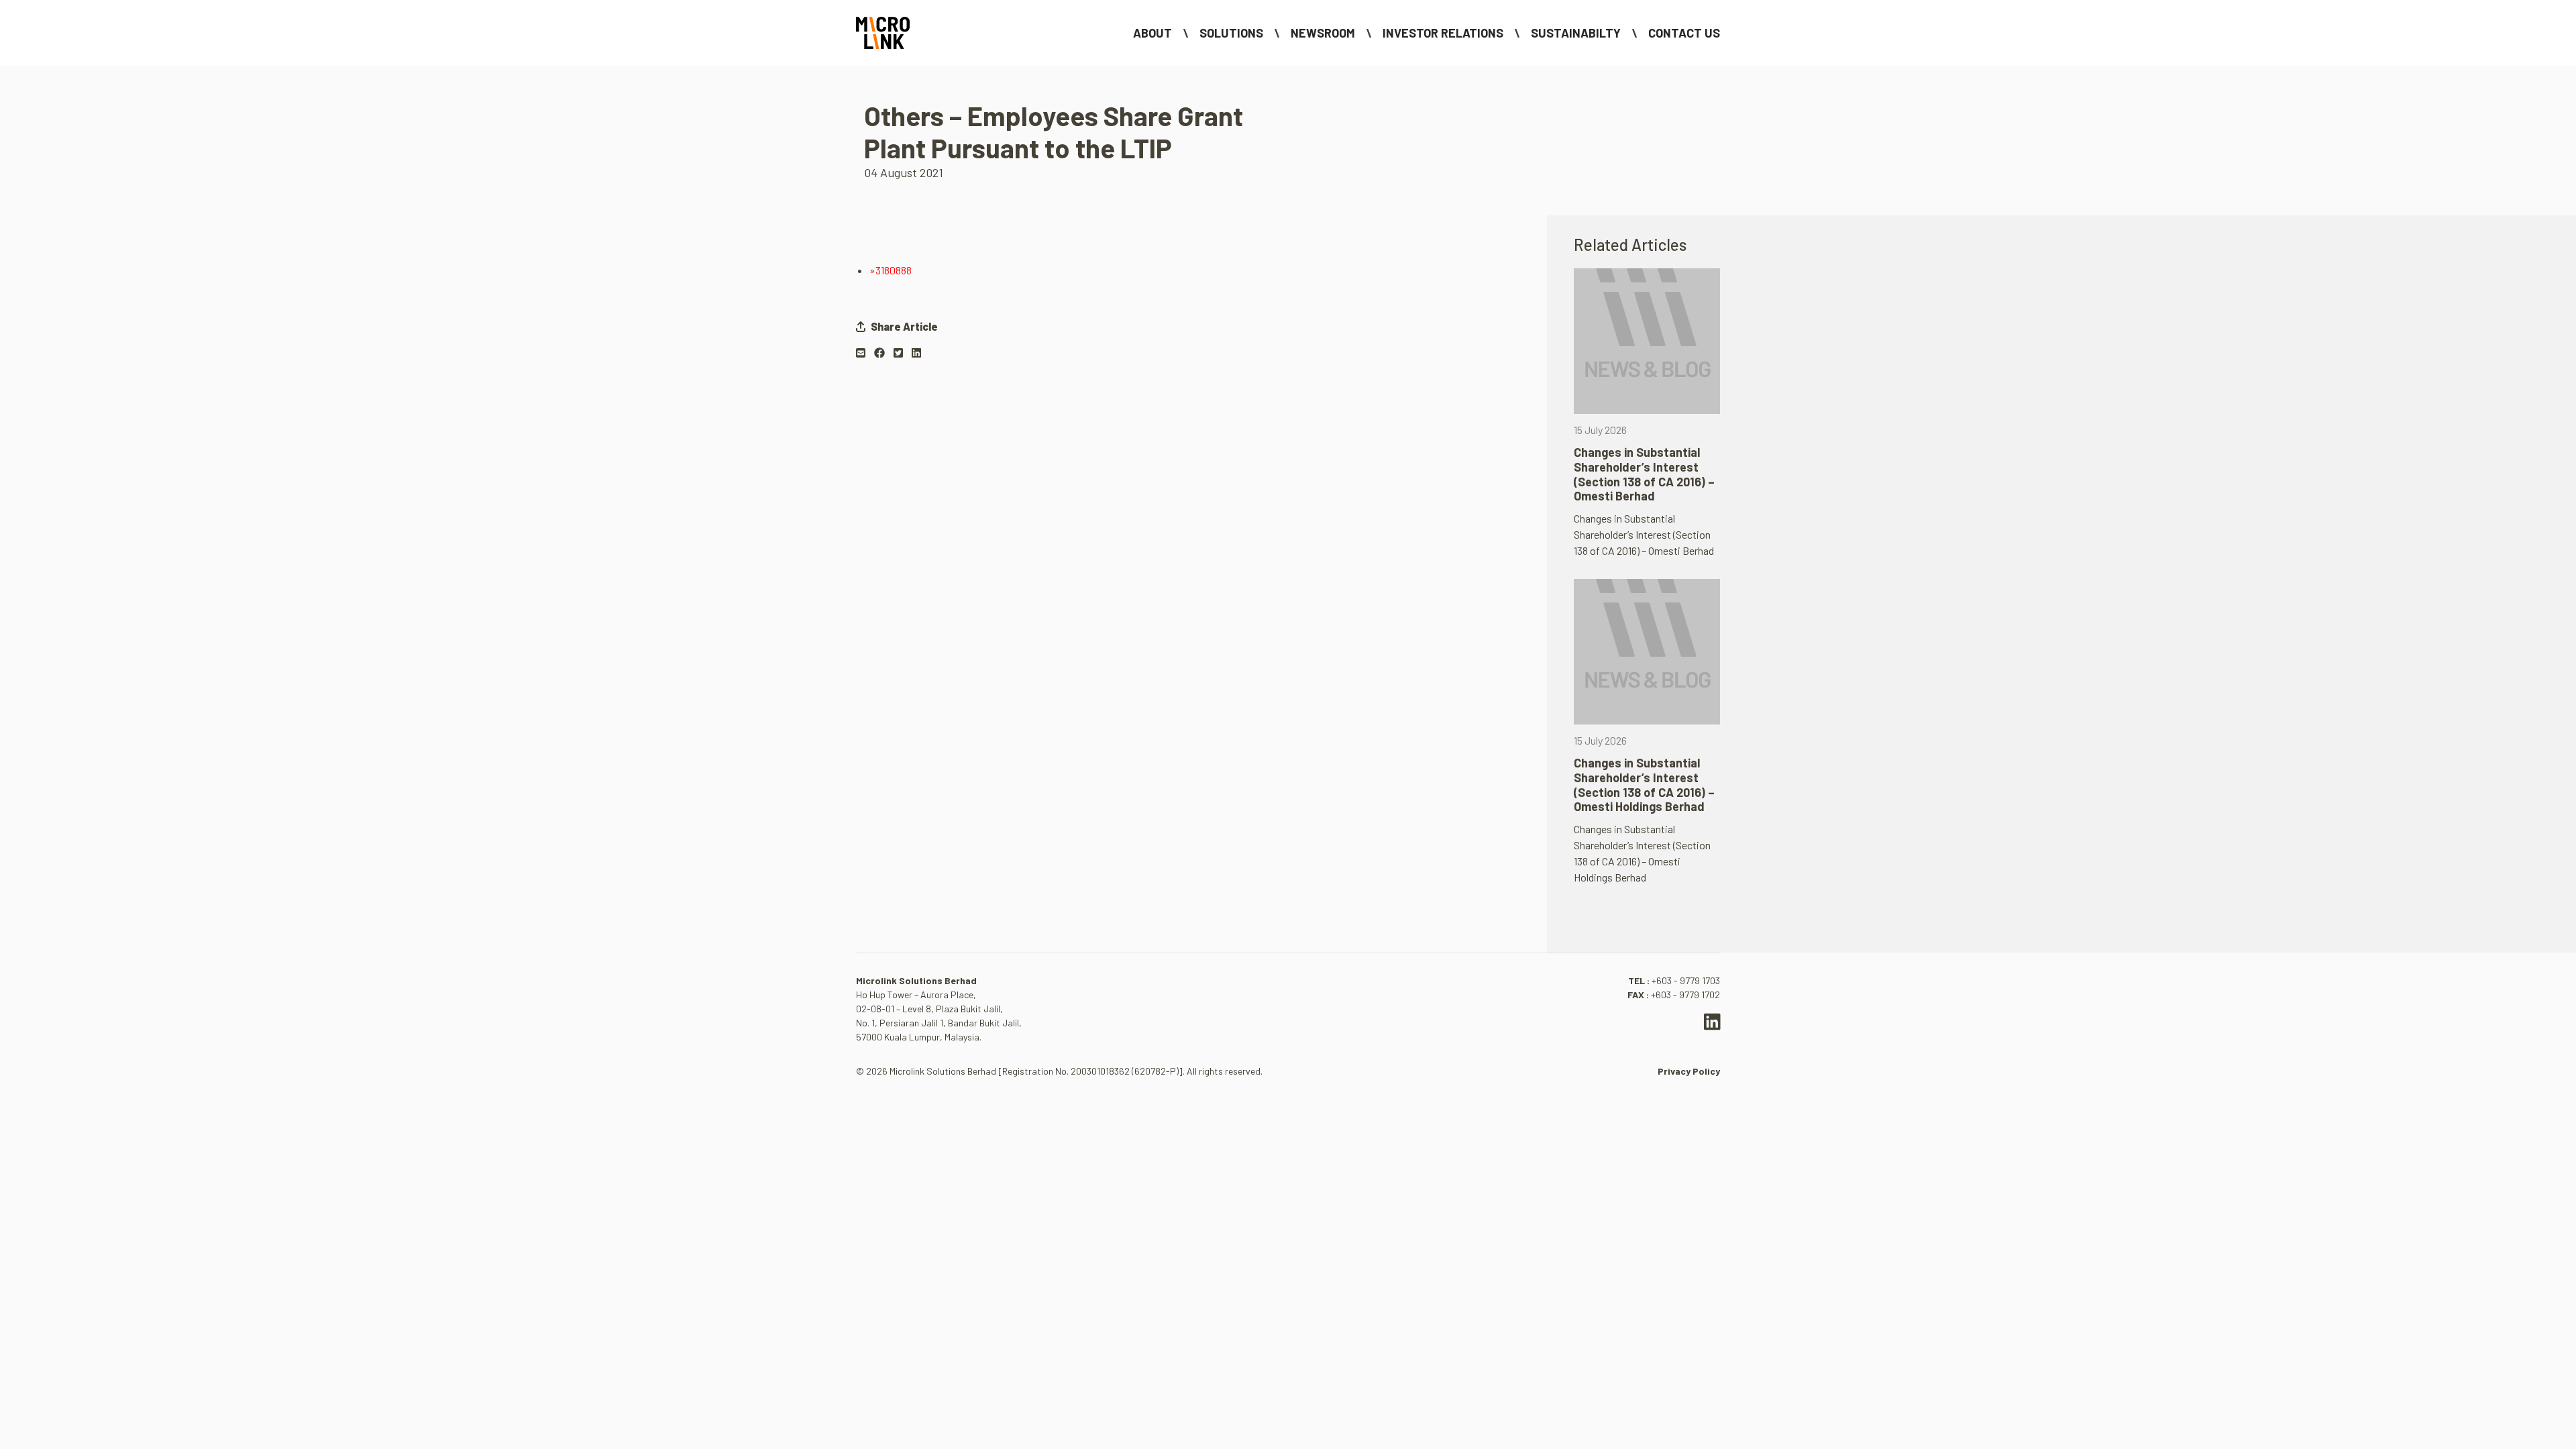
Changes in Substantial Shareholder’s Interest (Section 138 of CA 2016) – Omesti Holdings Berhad (1644, 785)
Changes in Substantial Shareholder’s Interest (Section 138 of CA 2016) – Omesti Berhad (1644, 474)
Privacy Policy (1689, 1071)
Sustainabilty (1576, 33)
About (1152, 33)
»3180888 (891, 270)
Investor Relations (1443, 33)
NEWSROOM (1323, 33)
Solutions (1231, 33)
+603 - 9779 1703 (1686, 980)
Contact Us (1684, 33)
